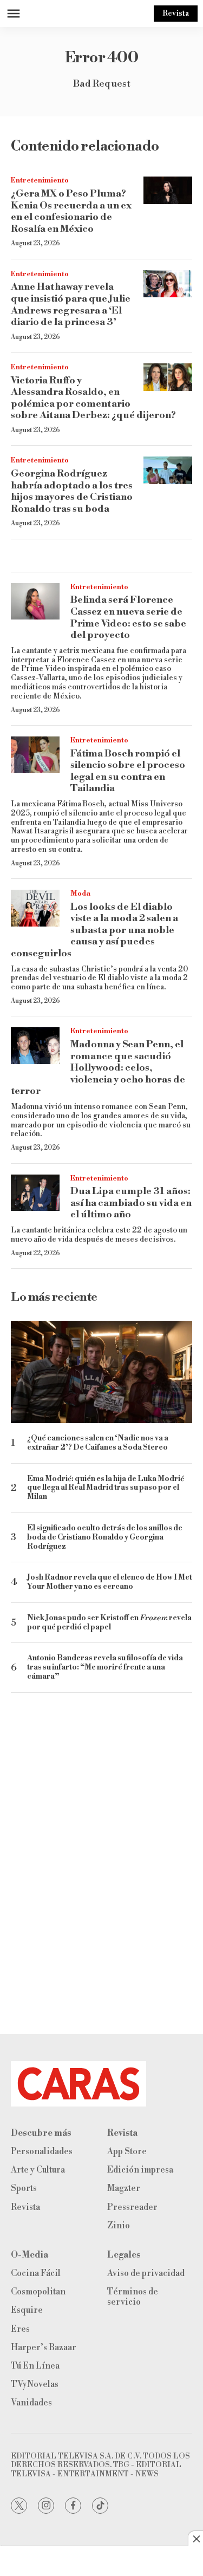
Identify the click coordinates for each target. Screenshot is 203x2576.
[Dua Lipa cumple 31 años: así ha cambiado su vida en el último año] (35, 1193)
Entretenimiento (40, 180)
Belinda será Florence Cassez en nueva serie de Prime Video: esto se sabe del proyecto (128, 617)
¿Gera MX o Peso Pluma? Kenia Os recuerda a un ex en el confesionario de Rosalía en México (71, 211)
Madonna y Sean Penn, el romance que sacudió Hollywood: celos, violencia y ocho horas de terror (98, 1068)
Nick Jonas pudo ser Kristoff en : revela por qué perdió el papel (109, 1623)
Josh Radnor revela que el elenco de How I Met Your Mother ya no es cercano (110, 1582)
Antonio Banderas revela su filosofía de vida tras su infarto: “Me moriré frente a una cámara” (105, 1667)
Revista (176, 14)
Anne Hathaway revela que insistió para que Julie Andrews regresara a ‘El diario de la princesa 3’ (71, 304)
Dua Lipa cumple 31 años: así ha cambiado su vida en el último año (131, 1203)
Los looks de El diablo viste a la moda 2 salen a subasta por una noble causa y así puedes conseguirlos (94, 930)
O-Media (30, 2255)
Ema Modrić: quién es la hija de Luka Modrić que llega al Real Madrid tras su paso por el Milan (106, 1488)
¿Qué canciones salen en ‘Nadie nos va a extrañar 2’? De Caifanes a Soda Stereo (98, 1443)
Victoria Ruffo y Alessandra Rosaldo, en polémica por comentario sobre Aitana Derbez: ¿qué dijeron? (93, 398)
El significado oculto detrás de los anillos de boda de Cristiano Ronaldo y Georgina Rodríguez (105, 1537)
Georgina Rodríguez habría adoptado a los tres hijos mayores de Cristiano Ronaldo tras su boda (72, 491)
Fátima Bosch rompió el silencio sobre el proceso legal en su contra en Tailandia (128, 771)
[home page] (101, 2084)
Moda (80, 894)
